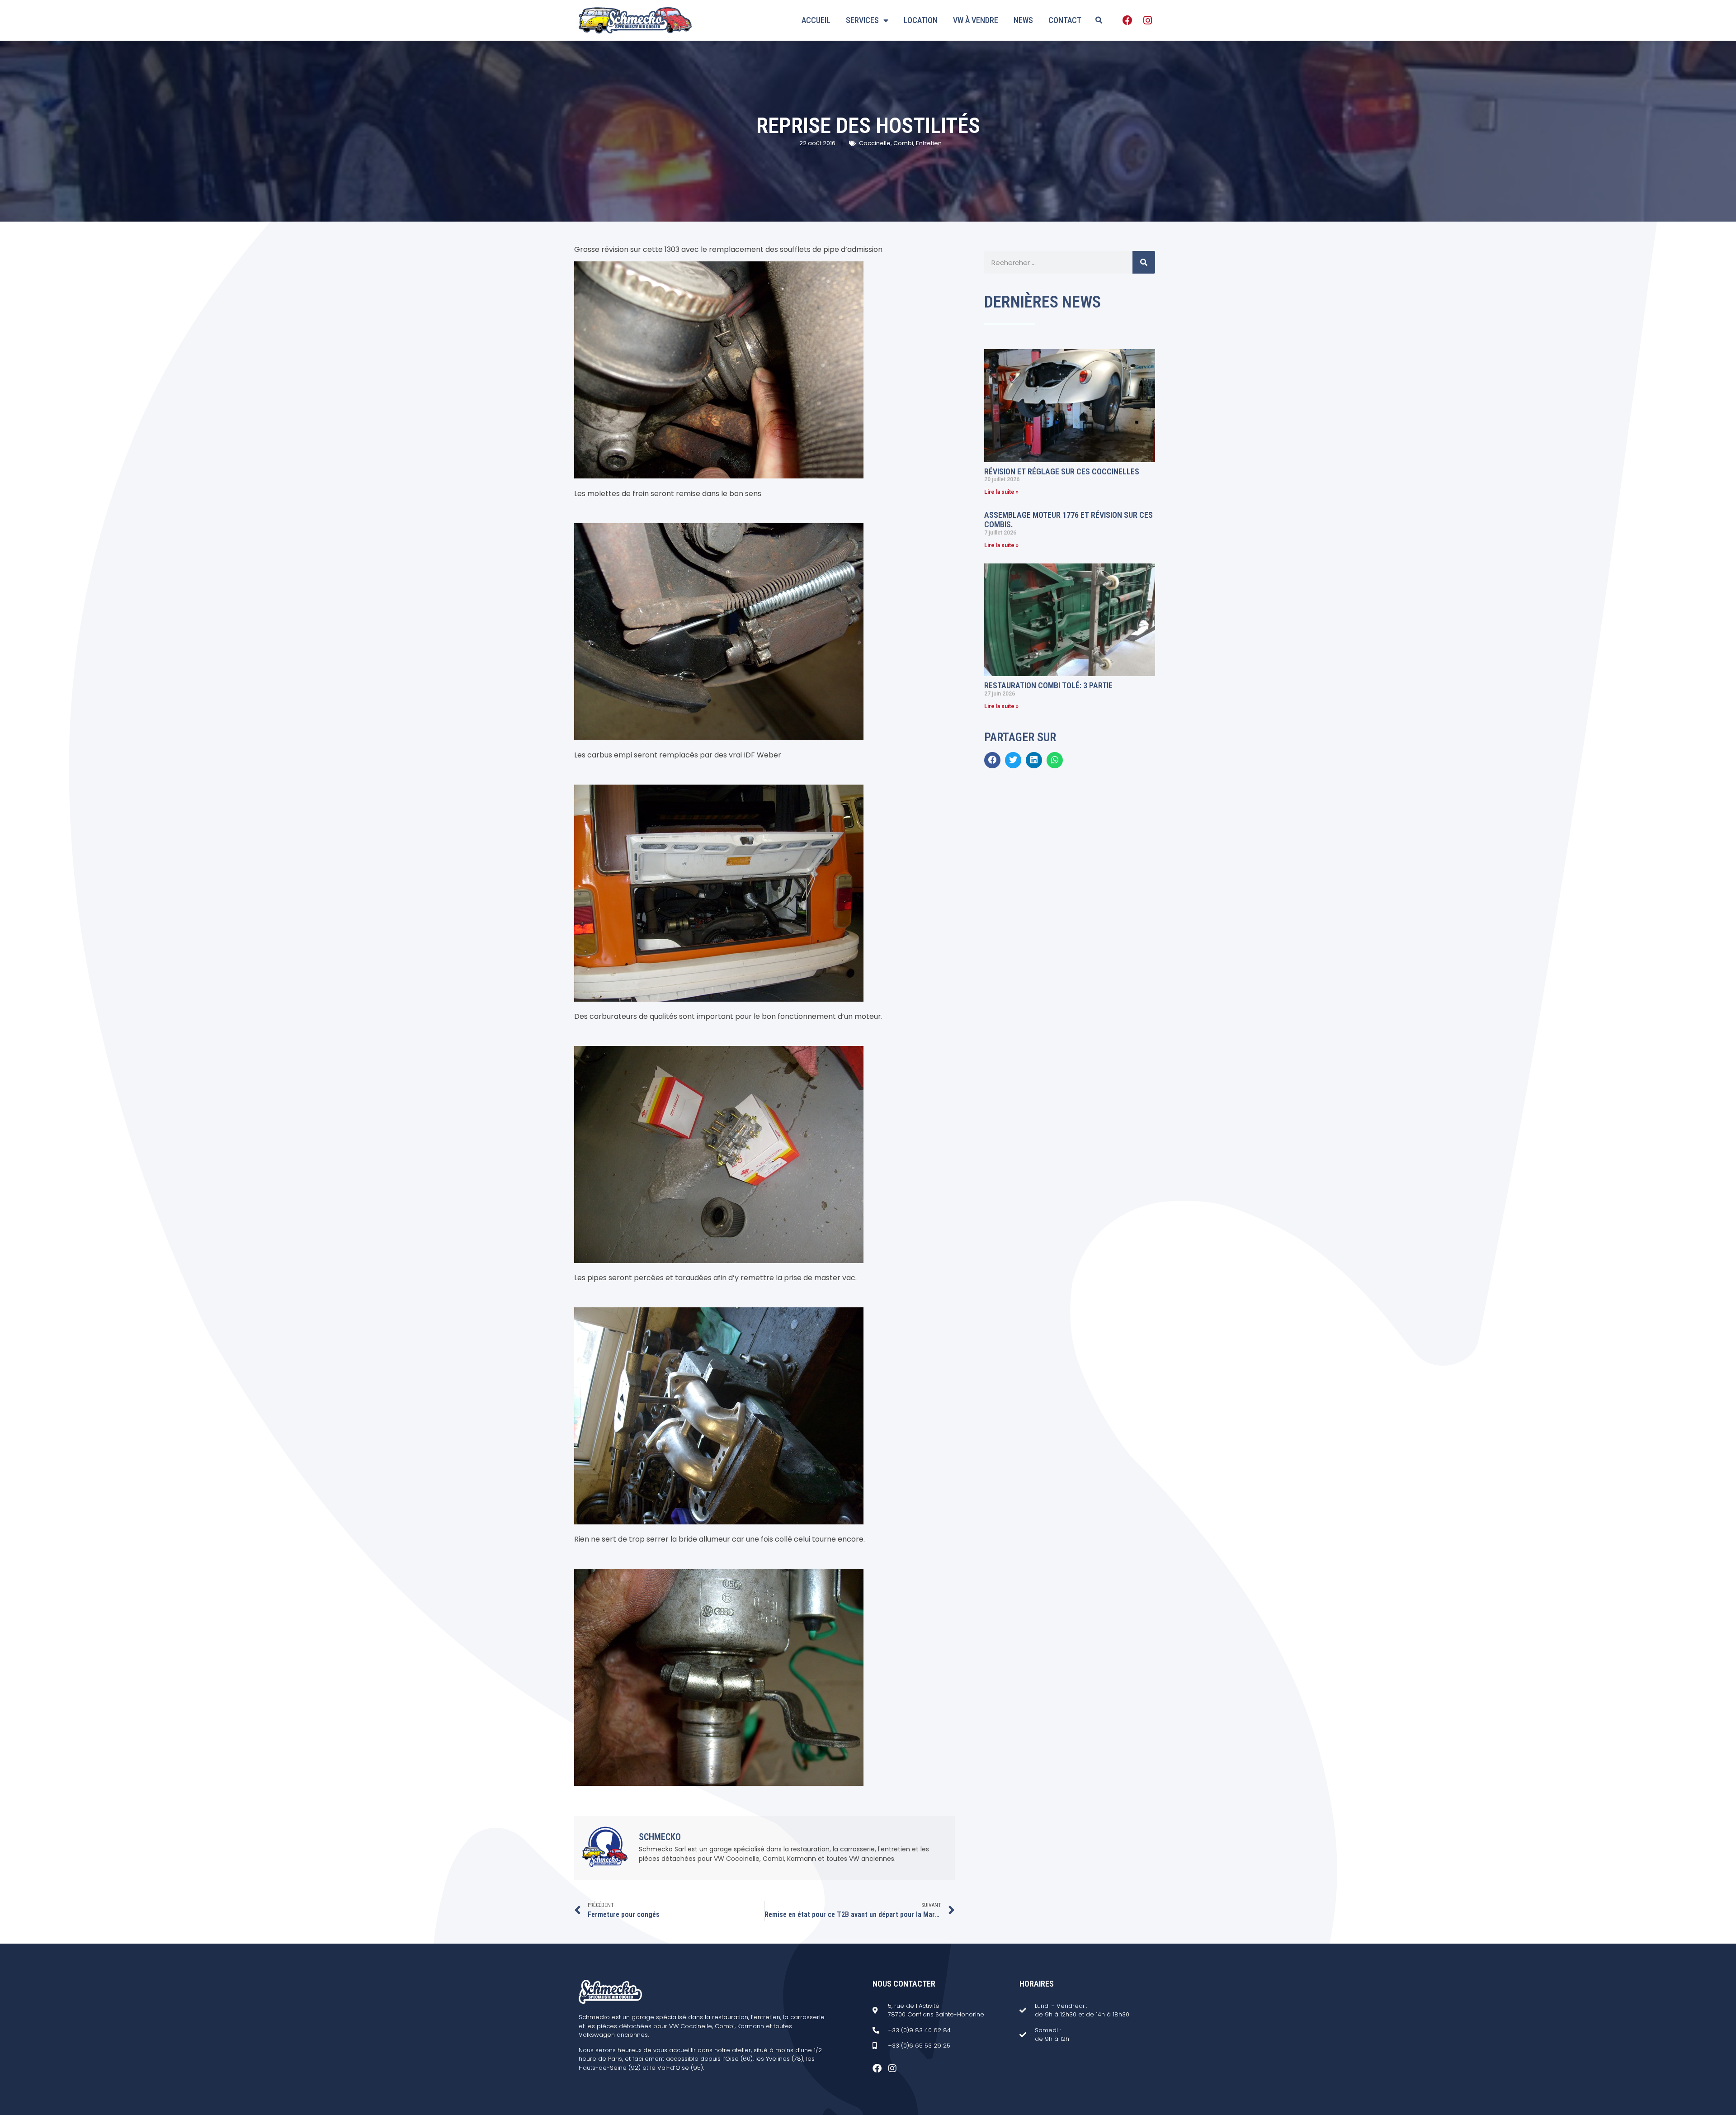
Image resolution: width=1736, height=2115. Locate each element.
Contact (1065, 20)
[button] (1099, 20)
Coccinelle (875, 143)
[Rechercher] (1144, 262)
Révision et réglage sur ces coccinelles (1062, 471)
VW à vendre (976, 20)
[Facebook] (1127, 20)
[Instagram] (1147, 20)
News (1023, 20)
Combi (903, 143)
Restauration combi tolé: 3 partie (1048, 685)
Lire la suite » (1001, 492)
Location (921, 20)
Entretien (929, 143)
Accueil (816, 20)
